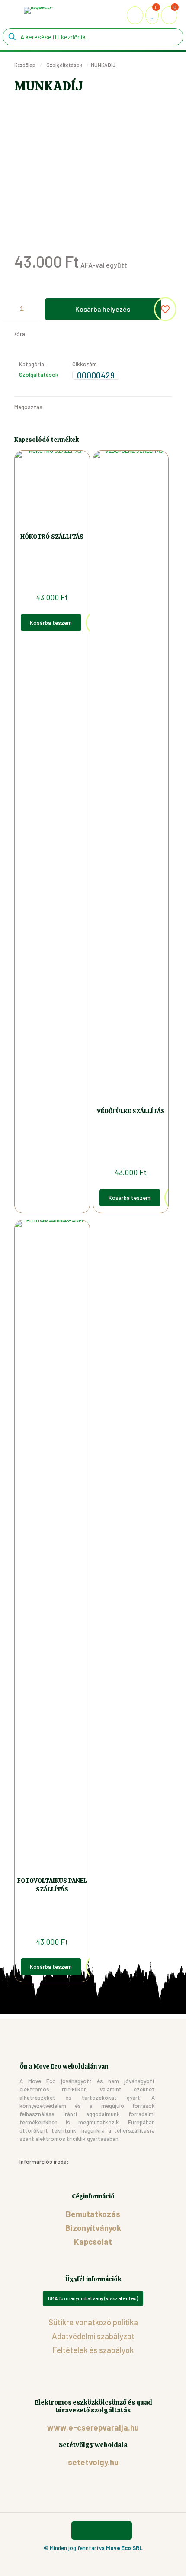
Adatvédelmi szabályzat (93, 2336)
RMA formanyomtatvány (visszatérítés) (93, 2298)
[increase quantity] (31, 309)
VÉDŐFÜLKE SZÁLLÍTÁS (131, 1111)
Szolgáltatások (64, 65)
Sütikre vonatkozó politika (93, 2322)
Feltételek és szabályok (93, 2350)
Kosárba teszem (51, 623)
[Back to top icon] (102, 2531)
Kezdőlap (25, 65)
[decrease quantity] (12, 309)
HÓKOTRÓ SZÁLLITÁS (52, 537)
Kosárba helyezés (103, 309)
